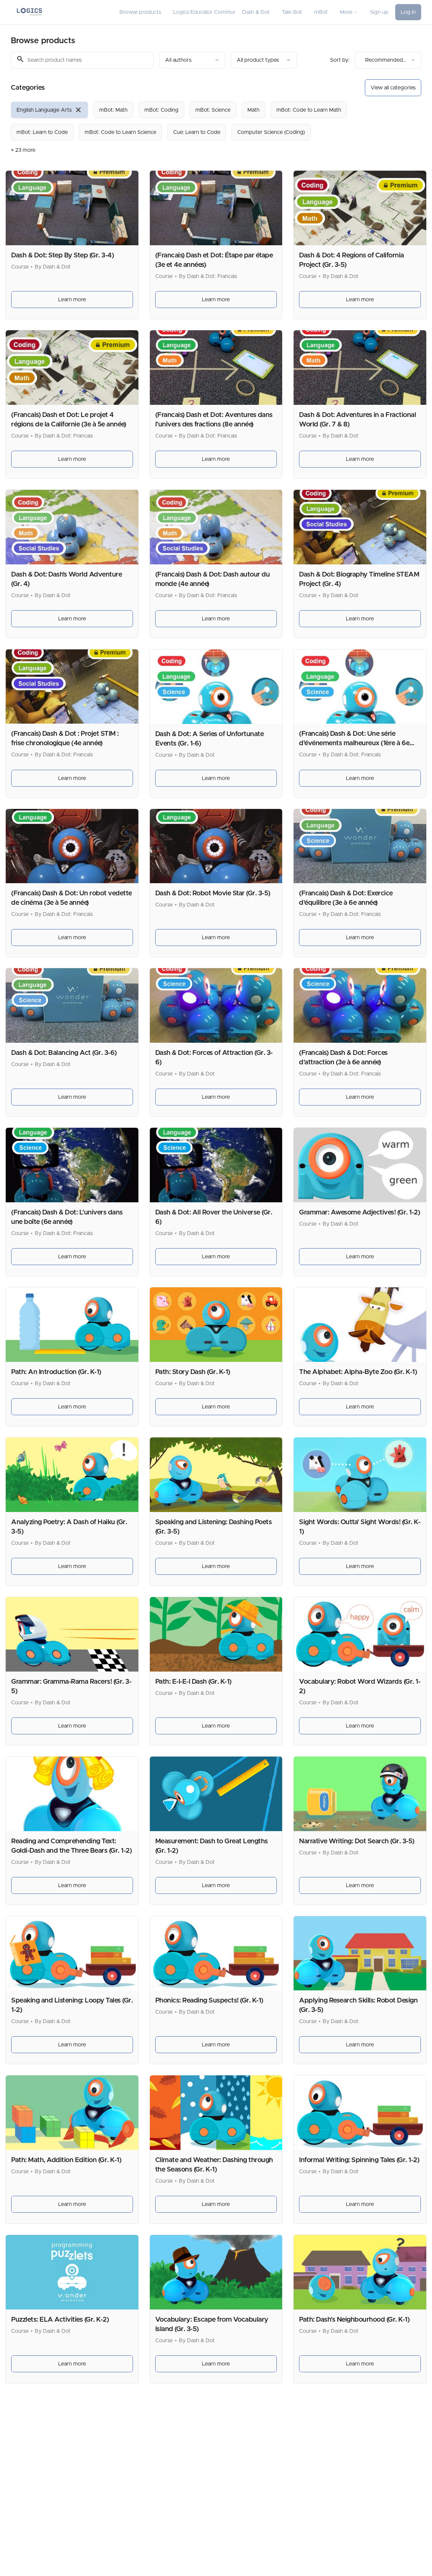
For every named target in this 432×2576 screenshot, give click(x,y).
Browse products (140, 12)
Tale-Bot (292, 12)
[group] (198, 121)
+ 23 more (23, 150)
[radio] (49, 110)
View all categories (393, 88)
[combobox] (192, 60)
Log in (408, 12)
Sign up (379, 12)
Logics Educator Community (204, 12)
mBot (321, 12)
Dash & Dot (256, 12)
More (346, 12)
